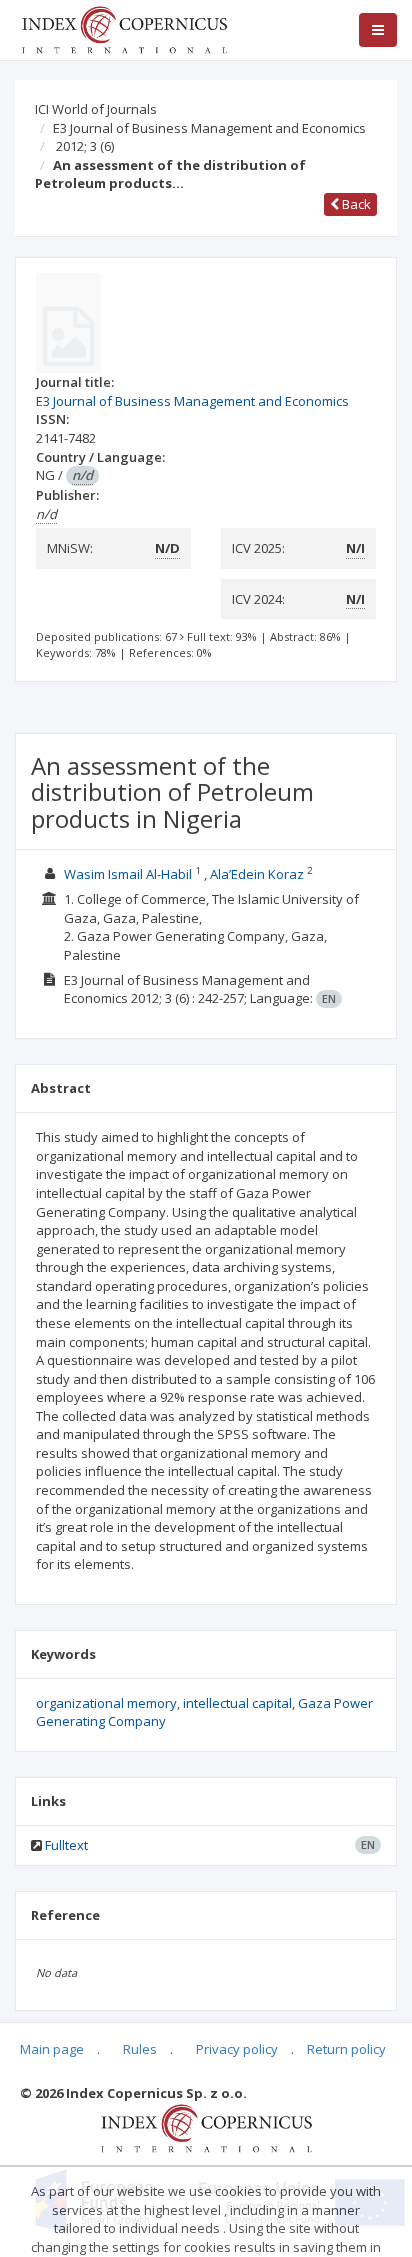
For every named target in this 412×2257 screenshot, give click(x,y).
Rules (140, 2049)
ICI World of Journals (96, 109)
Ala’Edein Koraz (257, 874)
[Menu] (378, 30)
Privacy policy (237, 2049)
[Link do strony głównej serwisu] (124, 28)
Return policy (346, 2049)
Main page (52, 2049)
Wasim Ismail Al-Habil (128, 874)
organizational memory (106, 1703)
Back (355, 204)
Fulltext (66, 1845)
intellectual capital (237, 1703)
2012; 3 (85, 146)
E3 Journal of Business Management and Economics (209, 128)
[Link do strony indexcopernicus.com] (206, 2127)
